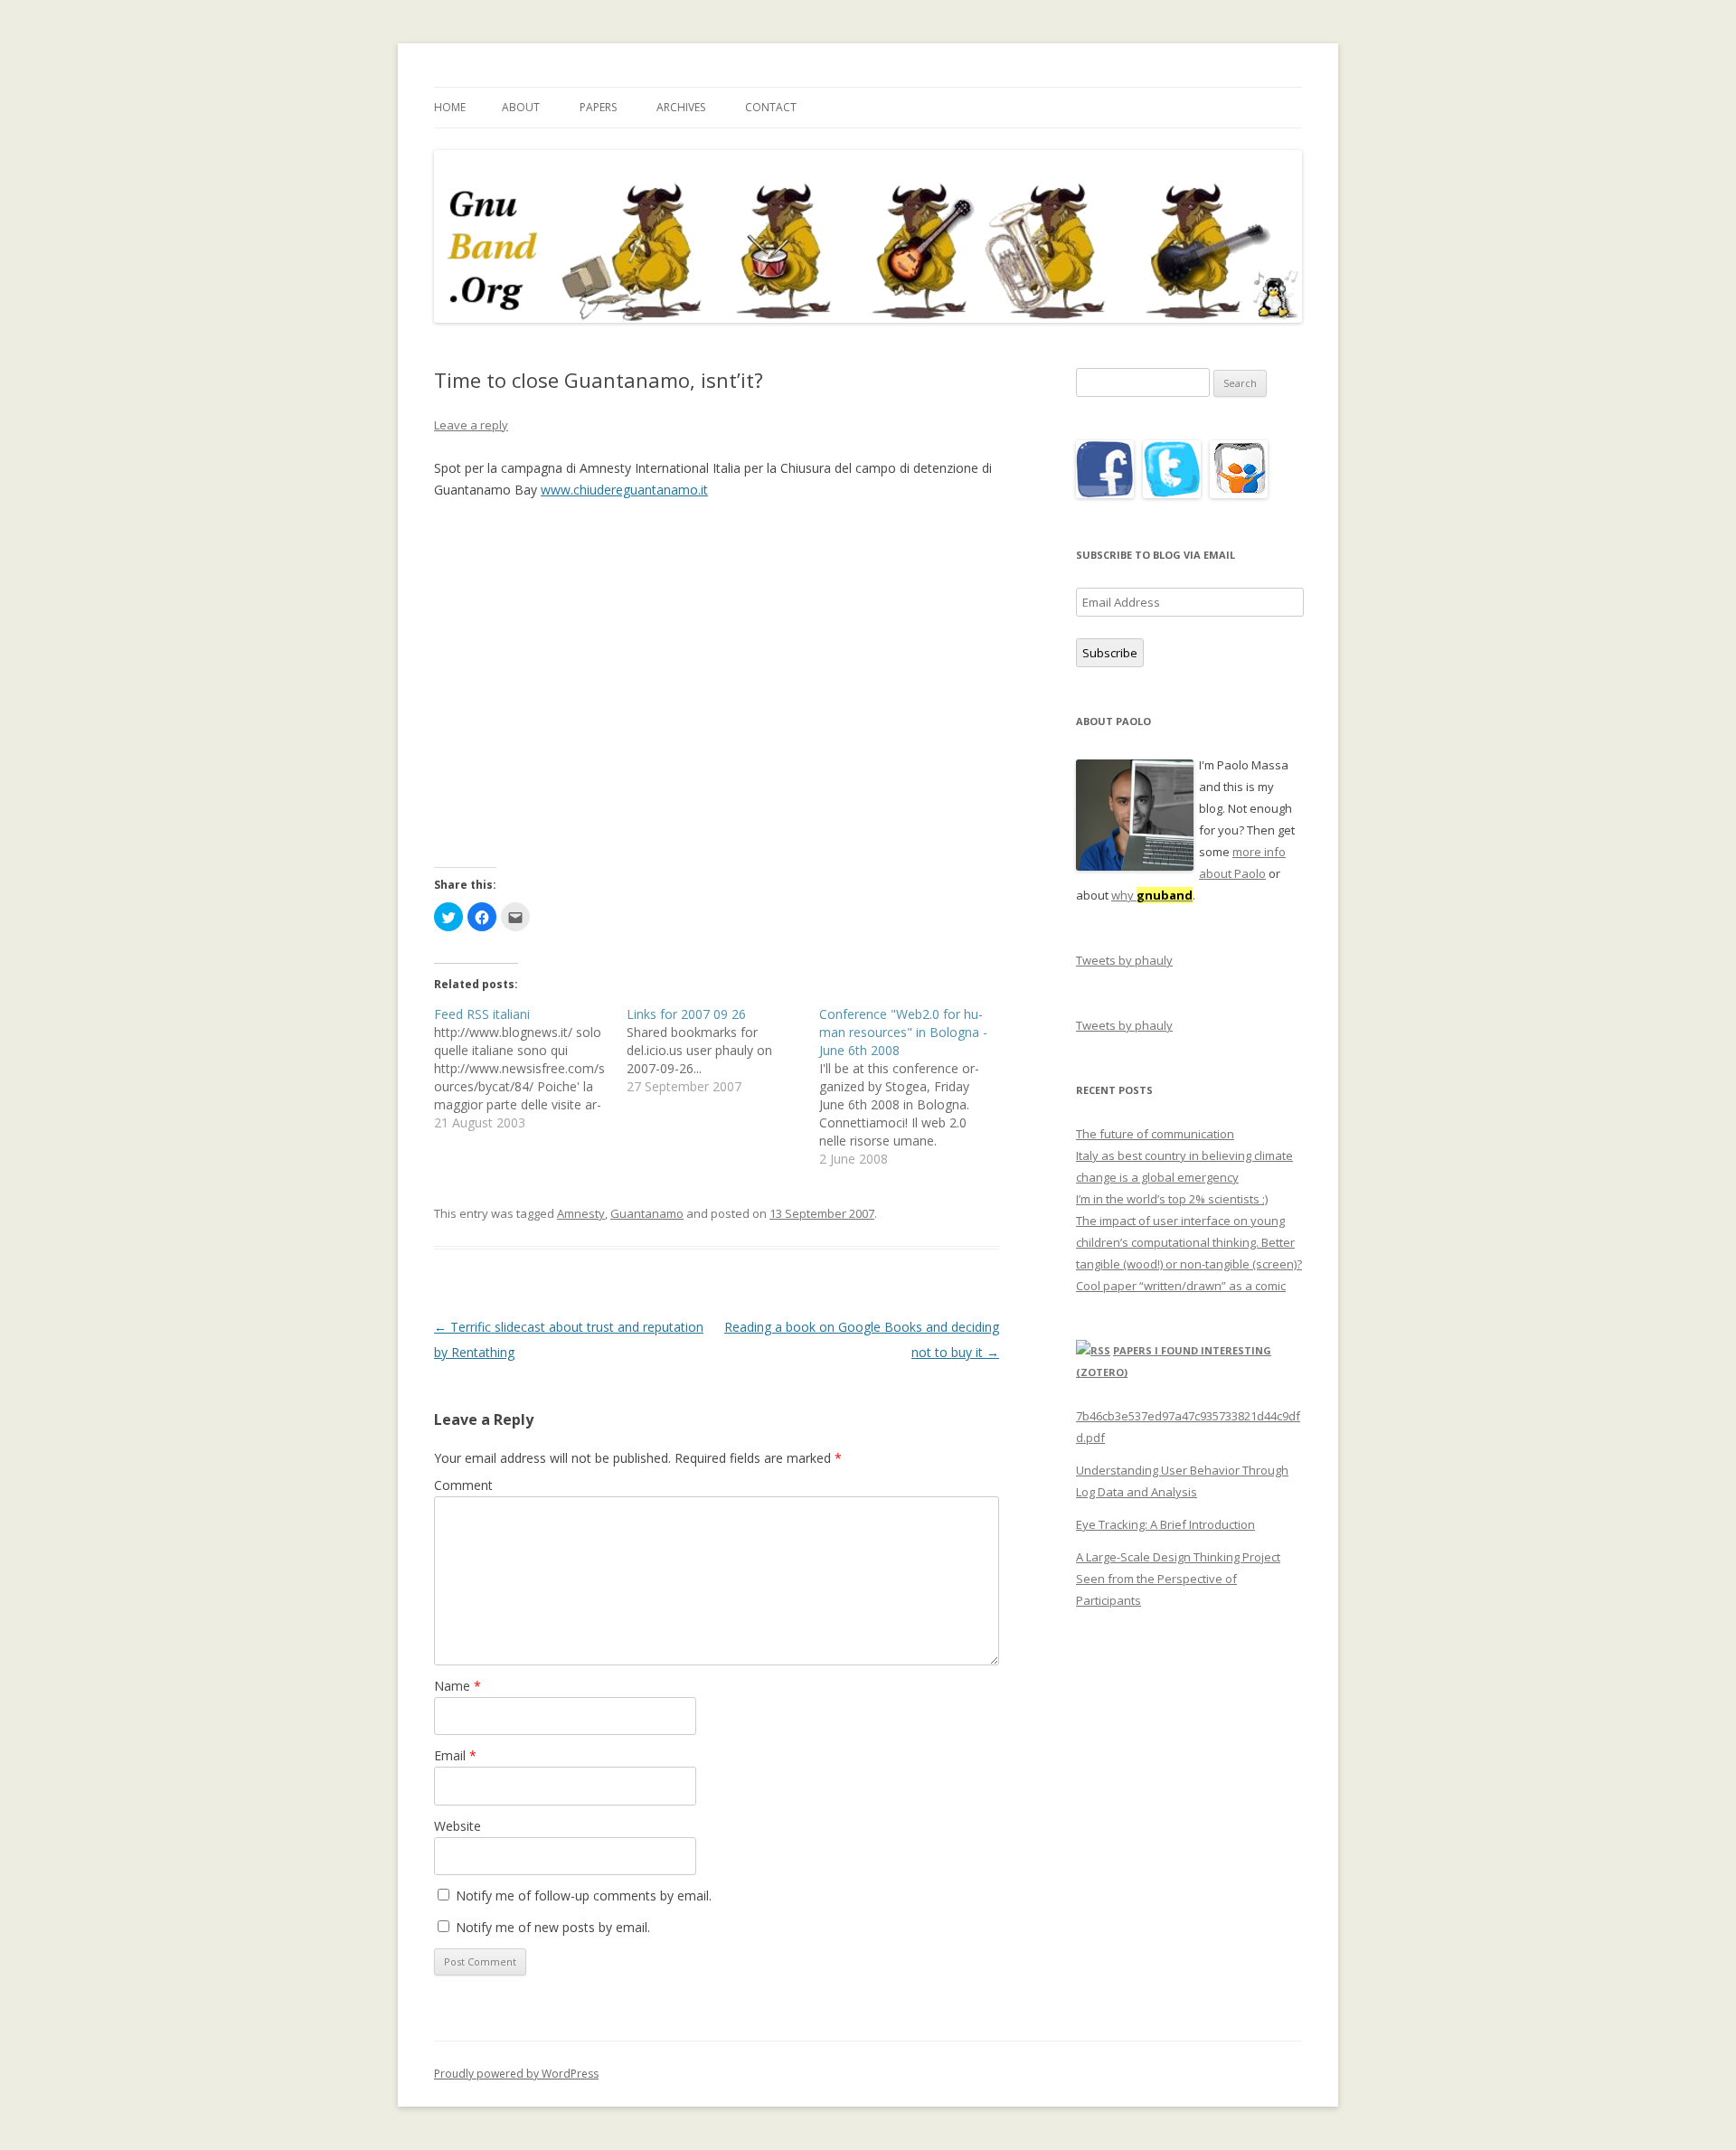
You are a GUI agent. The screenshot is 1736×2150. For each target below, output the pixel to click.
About (521, 107)
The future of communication (1155, 1134)
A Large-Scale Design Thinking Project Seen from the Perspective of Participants (1178, 1579)
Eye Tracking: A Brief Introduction (1165, 1524)
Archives (681, 107)
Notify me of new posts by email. (553, 1927)
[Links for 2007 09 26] (723, 1051)
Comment (463, 1485)
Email (455, 1755)
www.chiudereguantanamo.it (624, 490)
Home (450, 107)
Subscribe (1110, 653)
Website (458, 1826)
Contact (771, 107)
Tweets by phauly (1124, 960)
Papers (598, 107)
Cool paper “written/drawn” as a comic (1181, 1286)
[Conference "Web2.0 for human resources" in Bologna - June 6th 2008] (915, 1087)
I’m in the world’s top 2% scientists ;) (1172, 1199)
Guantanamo (647, 1213)
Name (458, 1686)
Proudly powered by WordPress (516, 2074)
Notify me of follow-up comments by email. (584, 1895)
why (1152, 895)
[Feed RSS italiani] (530, 1069)
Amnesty (581, 1213)
